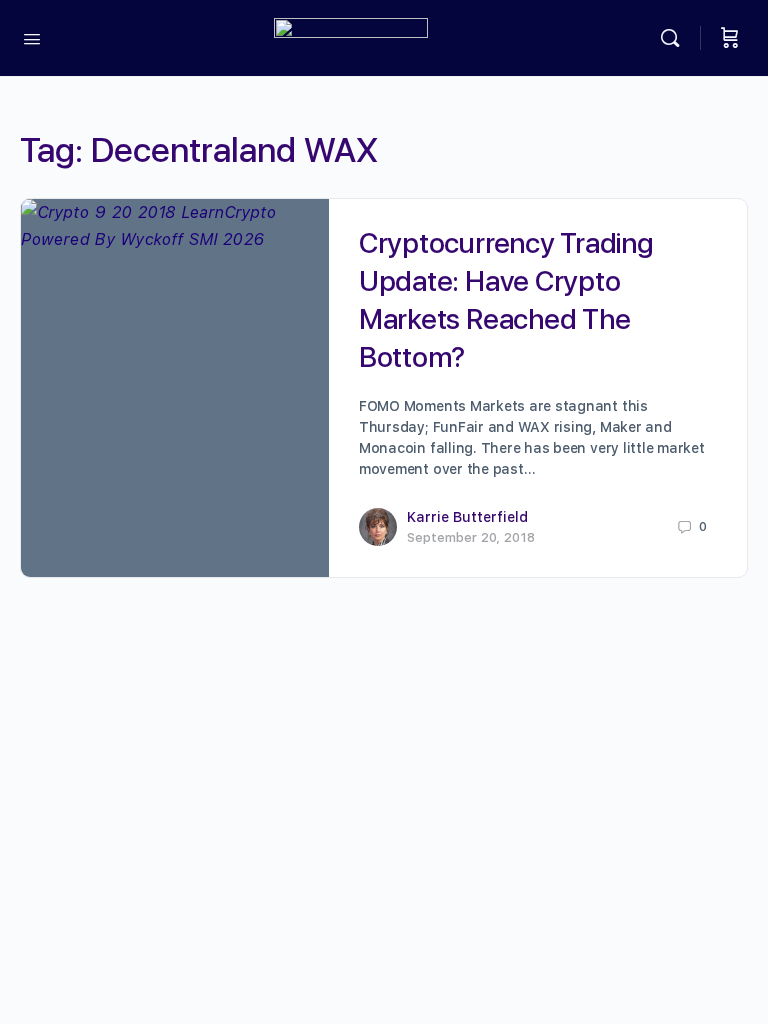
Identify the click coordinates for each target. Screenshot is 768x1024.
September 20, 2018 (471, 537)
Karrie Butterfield (467, 517)
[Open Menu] (32, 37)
